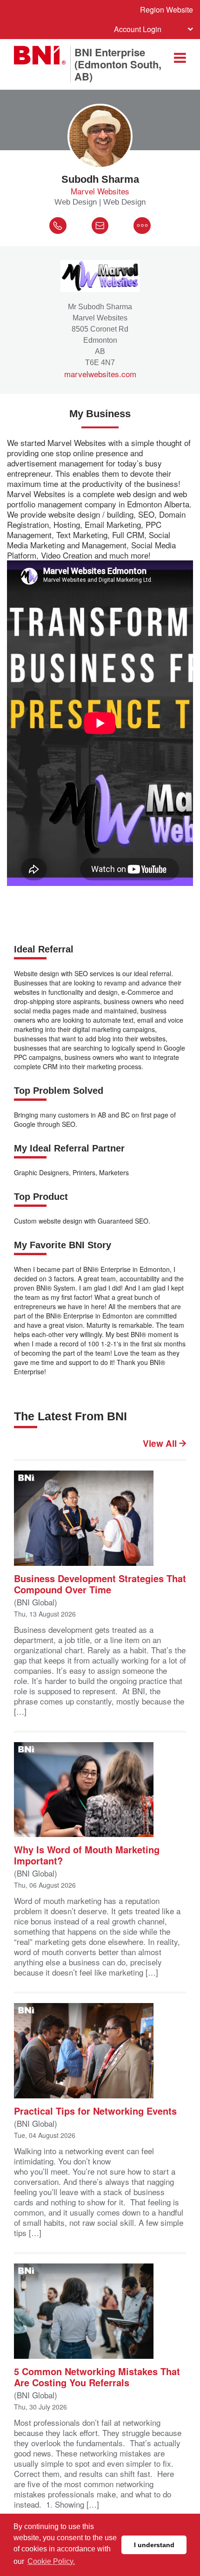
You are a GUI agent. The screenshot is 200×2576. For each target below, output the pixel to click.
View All (161, 1444)
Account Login (138, 29)
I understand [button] (154, 2545)
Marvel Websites (100, 191)
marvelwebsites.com (100, 374)
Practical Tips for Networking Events (95, 2110)
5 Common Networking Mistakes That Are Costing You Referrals (97, 2376)
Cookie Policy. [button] (51, 2561)
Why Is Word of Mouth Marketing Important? (87, 1854)
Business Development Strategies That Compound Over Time (100, 1583)
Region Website (167, 10)
